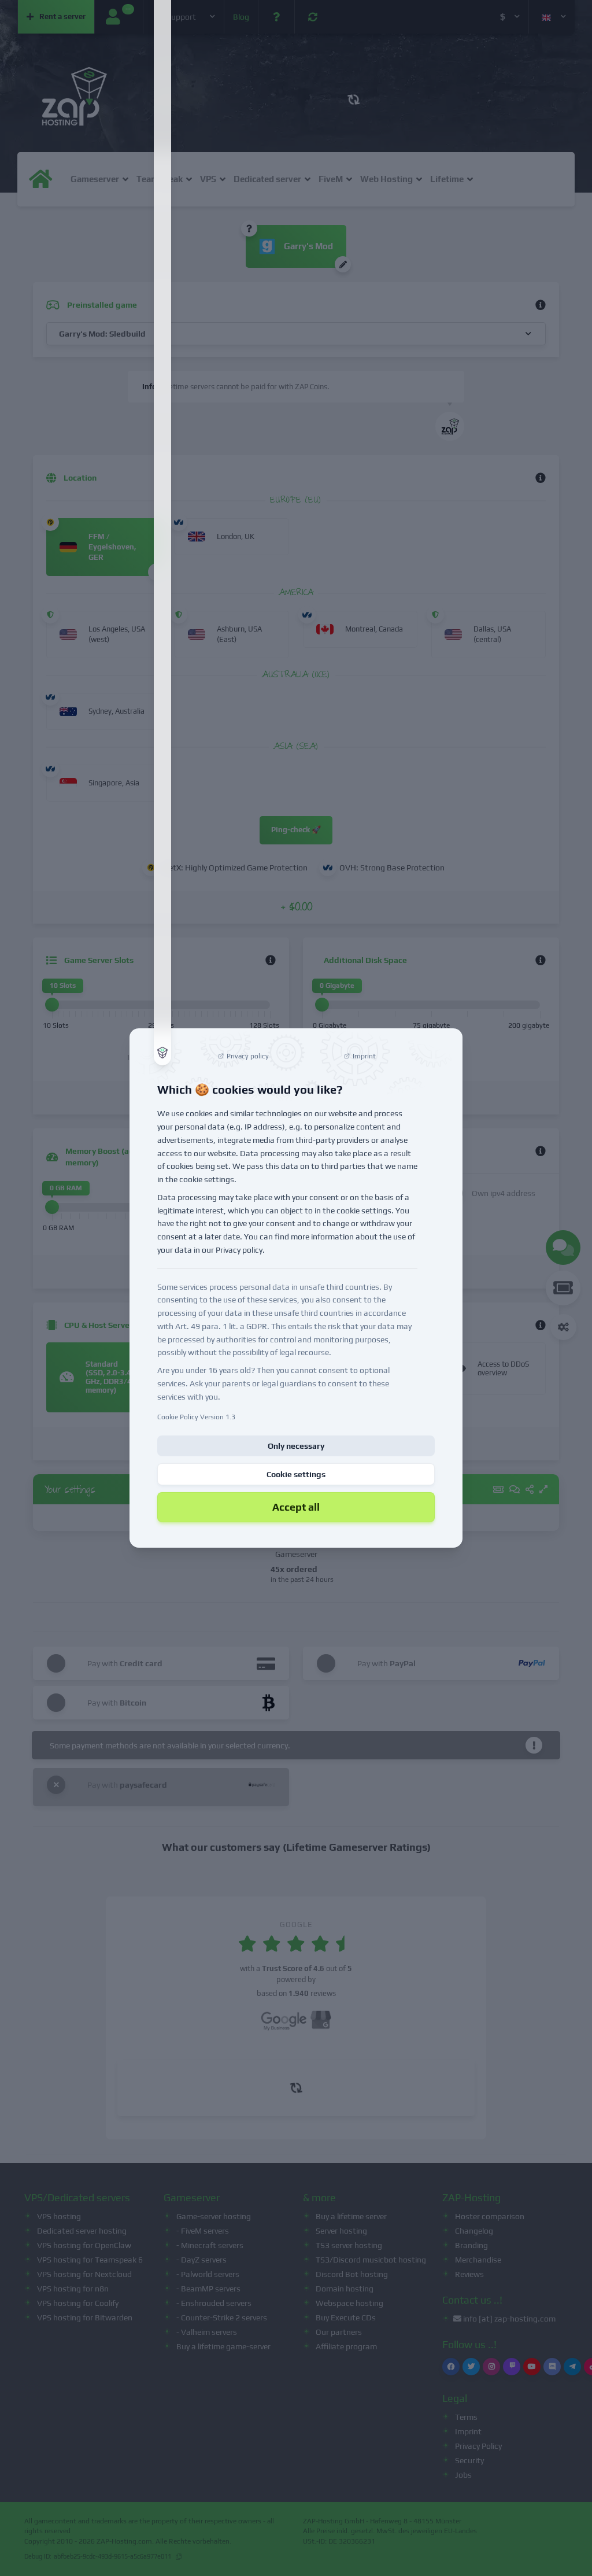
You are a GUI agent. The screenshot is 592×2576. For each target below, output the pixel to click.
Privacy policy (239, 1250)
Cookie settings (296, 1474)
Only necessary (296, 1446)
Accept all (296, 1507)
